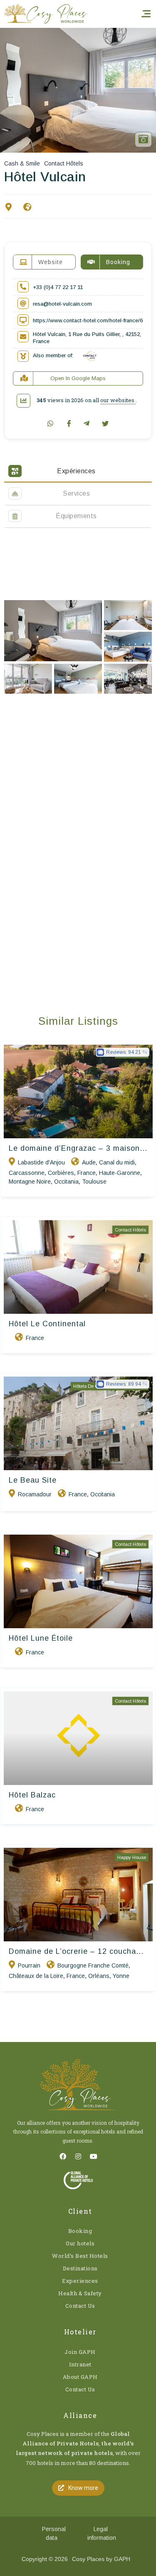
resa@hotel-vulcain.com (62, 304)
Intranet (80, 2364)
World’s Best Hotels (80, 2256)
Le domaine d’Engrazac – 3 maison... (78, 1148)
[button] (78, 2488)
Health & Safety (80, 2293)
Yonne (121, 1976)
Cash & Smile (22, 163)
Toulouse (94, 1182)
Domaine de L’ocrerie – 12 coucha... (76, 1951)
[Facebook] (63, 2156)
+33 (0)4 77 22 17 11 (58, 287)
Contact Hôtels (64, 163)
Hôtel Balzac (32, 1795)
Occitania (66, 1182)
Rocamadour (35, 1494)
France (87, 1173)
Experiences (80, 2281)
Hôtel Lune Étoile (41, 1638)
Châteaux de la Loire (36, 1976)
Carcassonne (27, 1173)
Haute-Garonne (120, 1173)
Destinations (80, 2268)
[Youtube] (94, 2156)
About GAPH (80, 2377)
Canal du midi (117, 1162)
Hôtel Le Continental (47, 1324)
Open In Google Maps (78, 378)
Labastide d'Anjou (41, 1162)
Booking (80, 2231)
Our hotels (80, 2243)
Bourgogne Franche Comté (93, 1965)
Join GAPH (80, 2352)
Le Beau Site (33, 1480)
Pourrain (29, 1965)
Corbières (61, 1173)
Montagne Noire (30, 1182)
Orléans (99, 1976)
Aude (89, 1162)
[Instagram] (78, 2156)
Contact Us (80, 2306)
